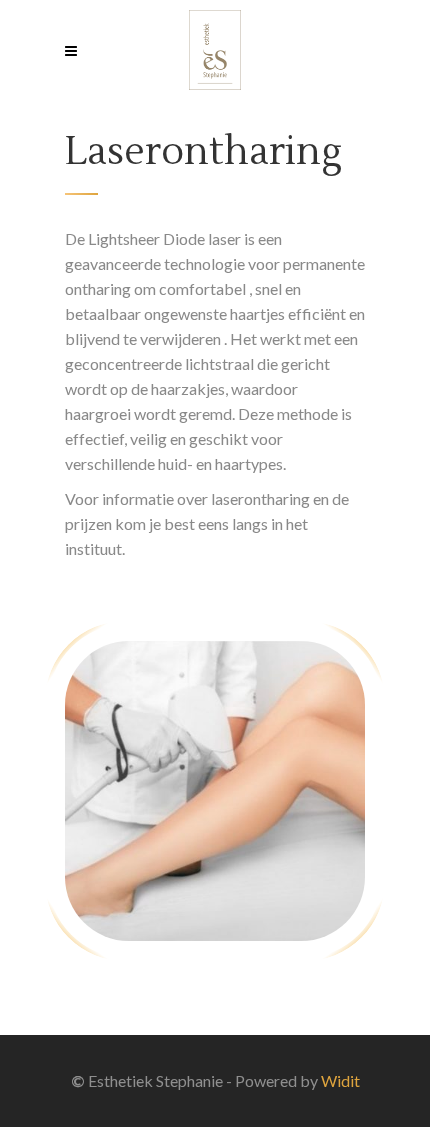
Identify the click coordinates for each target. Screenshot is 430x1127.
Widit (340, 1080)
